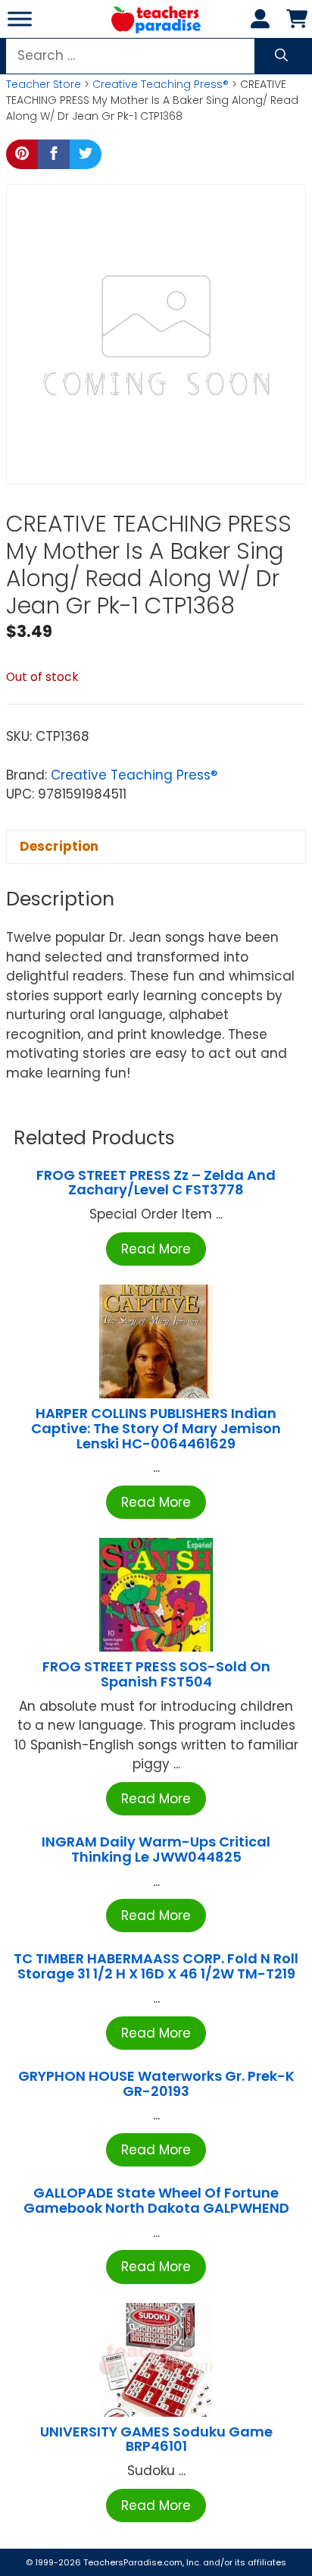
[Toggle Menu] (20, 19)
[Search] (281, 56)
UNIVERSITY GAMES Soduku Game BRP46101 (156, 2439)
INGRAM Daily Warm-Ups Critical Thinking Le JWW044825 (156, 1849)
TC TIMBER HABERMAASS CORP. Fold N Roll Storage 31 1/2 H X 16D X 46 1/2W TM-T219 (156, 1966)
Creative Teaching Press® (161, 84)
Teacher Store (44, 84)
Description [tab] (59, 846)
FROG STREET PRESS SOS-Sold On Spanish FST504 (156, 1674)
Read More (156, 1249)
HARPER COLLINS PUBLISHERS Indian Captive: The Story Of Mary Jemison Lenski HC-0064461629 (156, 1428)
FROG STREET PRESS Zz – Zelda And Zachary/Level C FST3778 (156, 1183)
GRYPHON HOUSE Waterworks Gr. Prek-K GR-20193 (156, 2083)
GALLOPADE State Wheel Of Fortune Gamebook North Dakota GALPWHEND (156, 2200)
